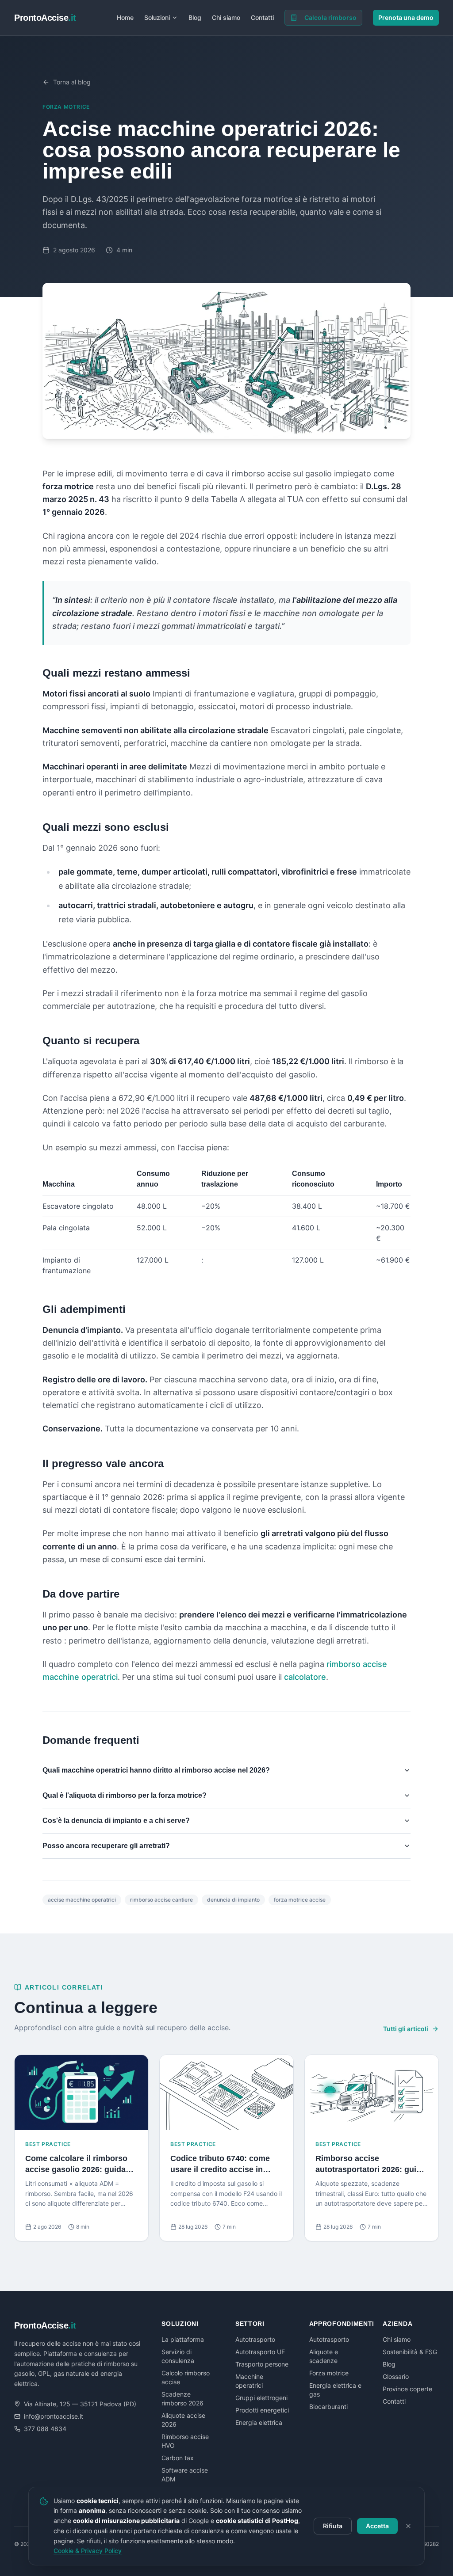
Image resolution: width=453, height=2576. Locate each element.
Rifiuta (333, 2526)
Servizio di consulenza (178, 2356)
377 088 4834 (45, 2429)
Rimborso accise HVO (185, 2441)
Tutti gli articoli (406, 2029)
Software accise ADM (185, 2475)
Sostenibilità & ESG (410, 2352)
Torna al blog (72, 82)
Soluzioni (157, 17)
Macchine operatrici (249, 2381)
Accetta (377, 2526)
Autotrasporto (255, 2339)
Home (125, 17)
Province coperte (407, 2389)
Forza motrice (66, 107)
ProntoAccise (45, 18)
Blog (195, 17)
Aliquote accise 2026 (183, 2420)
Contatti (262, 17)
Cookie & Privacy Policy (88, 2551)
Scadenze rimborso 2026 (182, 2399)
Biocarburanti (328, 2407)
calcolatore (305, 1677)
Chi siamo (226, 17)
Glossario (396, 2376)
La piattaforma (183, 2339)
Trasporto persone (262, 2364)
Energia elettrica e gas (335, 2390)
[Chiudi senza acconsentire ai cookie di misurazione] (408, 2526)
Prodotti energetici (262, 2410)
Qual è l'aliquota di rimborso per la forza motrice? (125, 1795)
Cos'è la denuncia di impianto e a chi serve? (116, 1821)
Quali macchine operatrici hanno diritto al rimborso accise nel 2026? (156, 1770)
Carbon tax (178, 2458)
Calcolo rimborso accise (186, 2377)
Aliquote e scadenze (324, 2356)
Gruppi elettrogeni (261, 2398)
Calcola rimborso (330, 17)
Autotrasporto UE (260, 2352)
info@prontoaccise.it (54, 2416)
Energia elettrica (259, 2422)
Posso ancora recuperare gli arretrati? (106, 1846)
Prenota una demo (406, 17)
